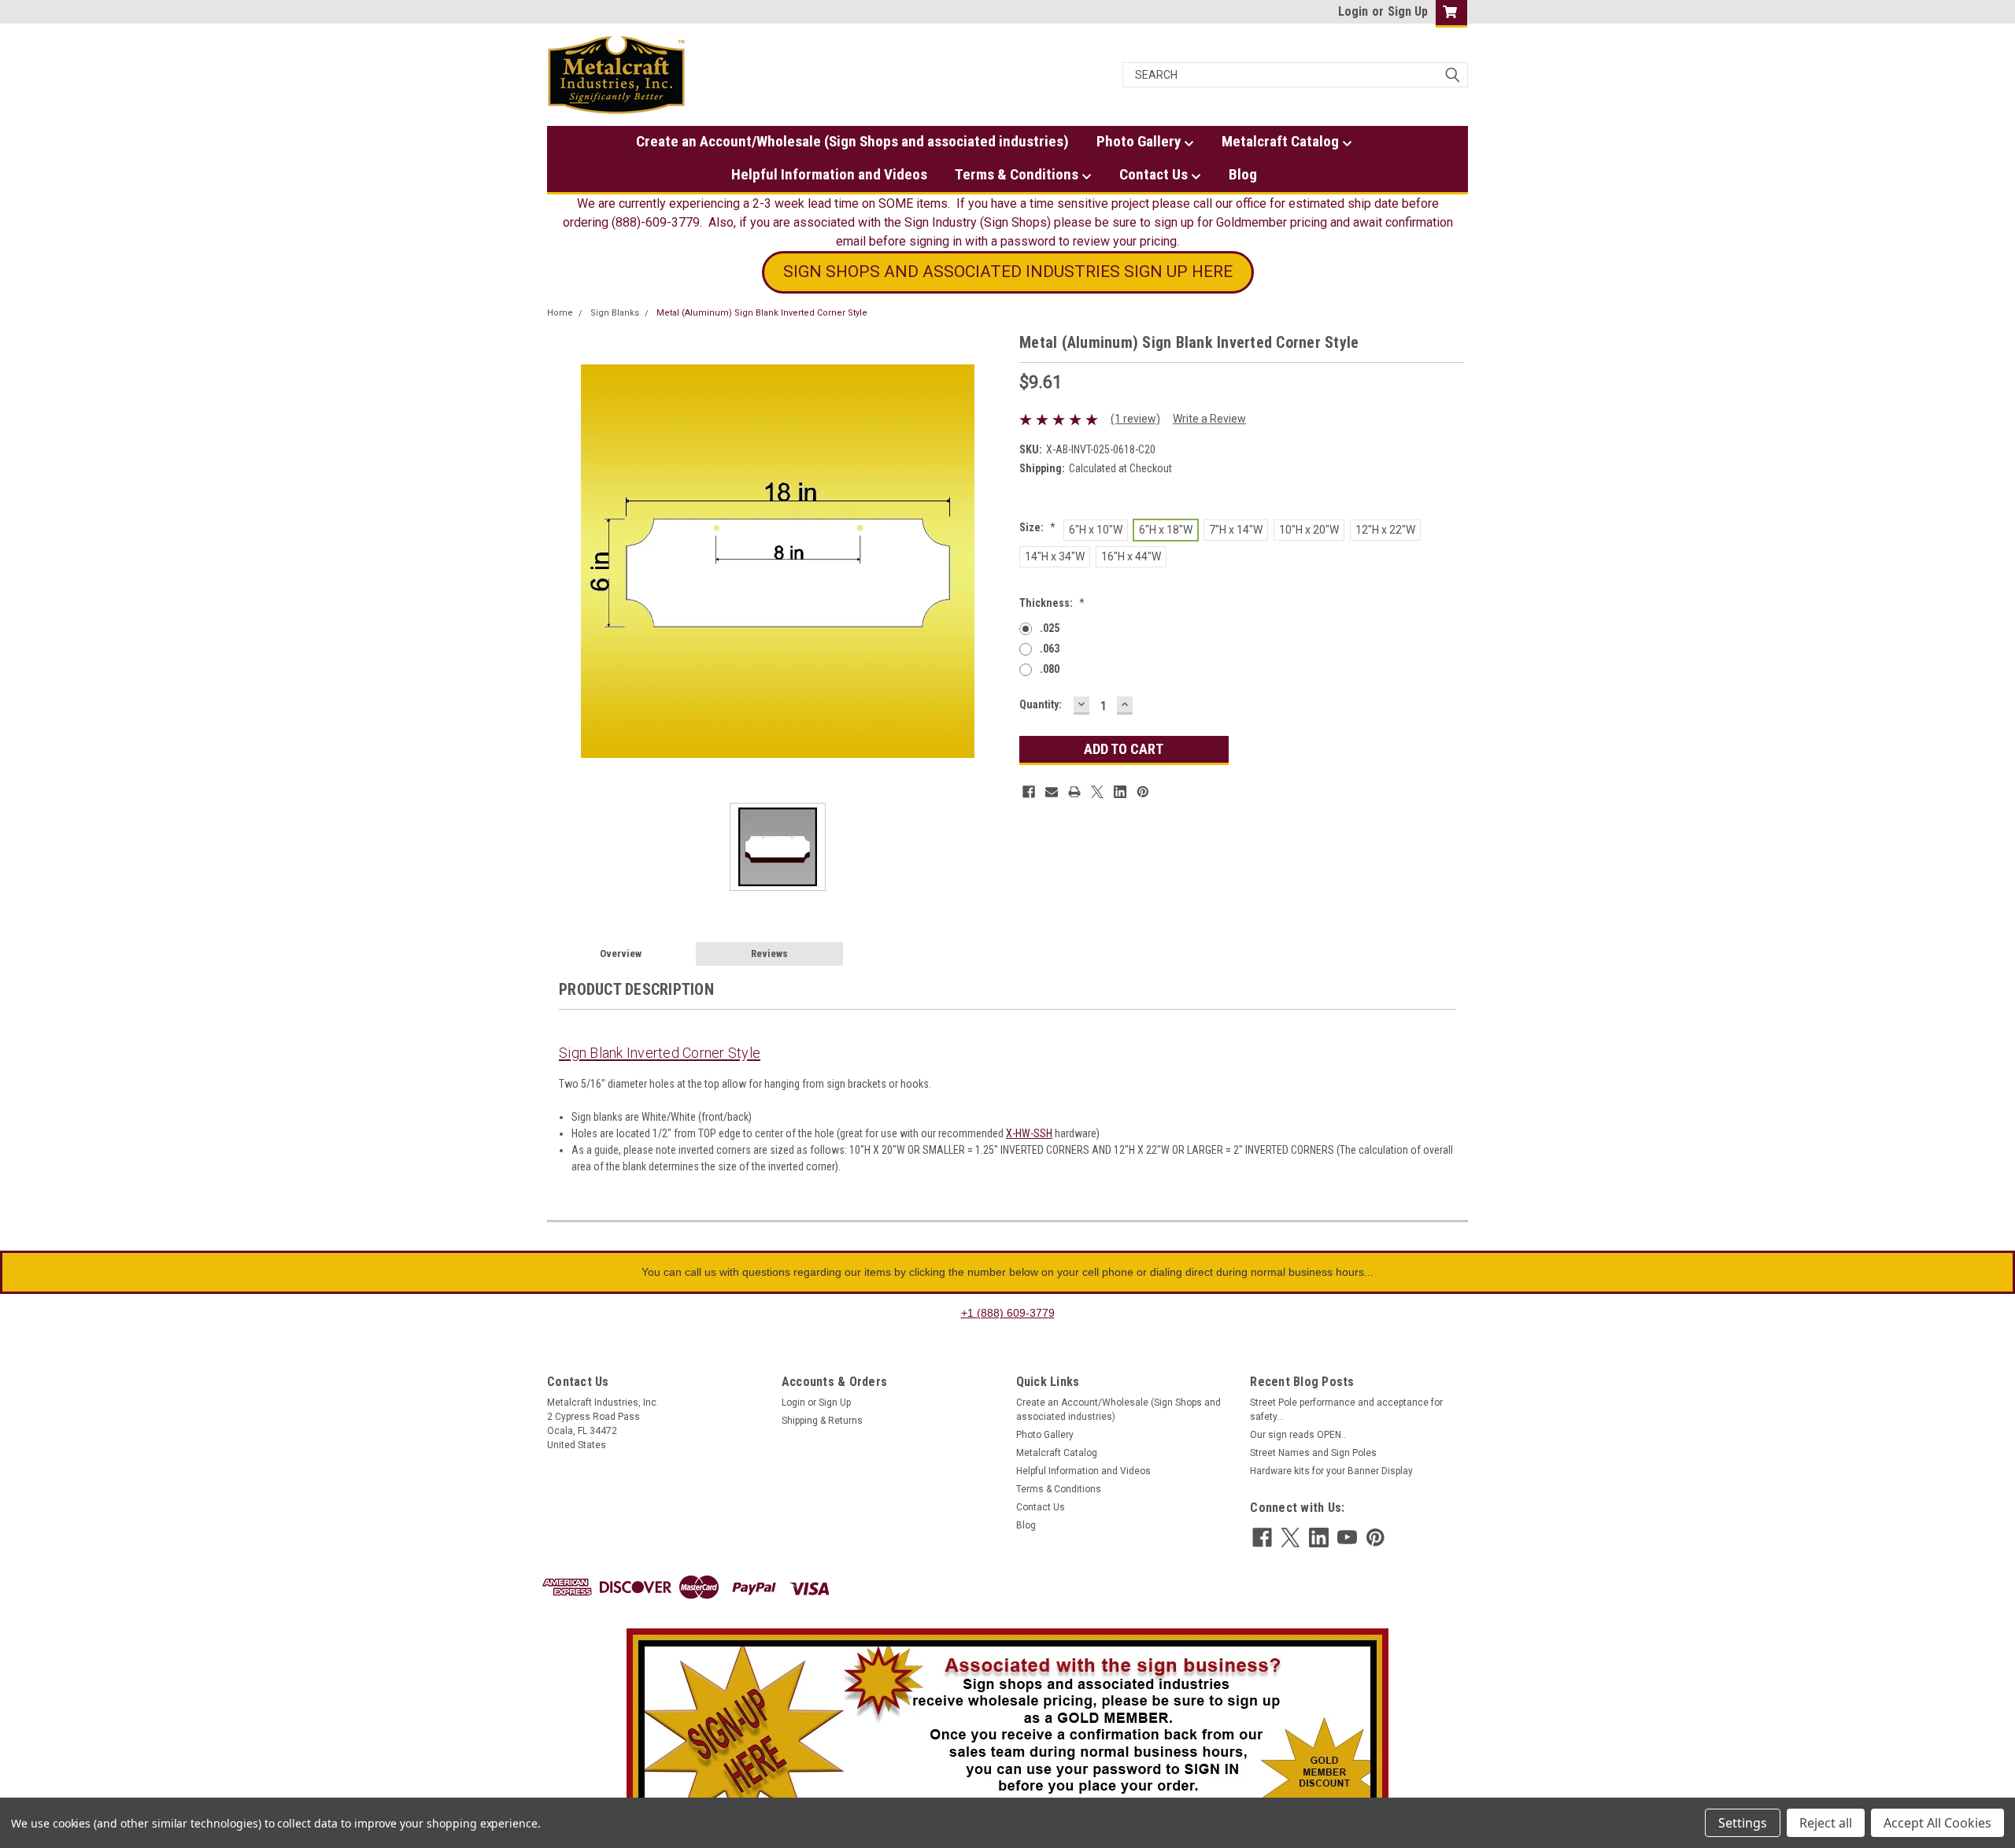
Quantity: (1041, 704)
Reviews (769, 954)
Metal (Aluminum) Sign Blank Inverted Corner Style (762, 313)
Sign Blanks (615, 313)
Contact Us (1155, 174)
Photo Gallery (1140, 141)
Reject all (1826, 1823)
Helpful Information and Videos (829, 174)
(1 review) (1135, 419)
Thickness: (1052, 603)
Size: (1037, 527)
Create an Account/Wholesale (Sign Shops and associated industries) (852, 141)
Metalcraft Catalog (1282, 141)
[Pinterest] (1143, 792)
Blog (1243, 174)
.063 (1050, 649)
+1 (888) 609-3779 (1008, 1313)
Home (560, 313)
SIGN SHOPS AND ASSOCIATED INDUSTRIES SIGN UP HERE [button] (1008, 272)
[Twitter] (1097, 792)
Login (1353, 11)
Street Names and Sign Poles (1313, 1453)
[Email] (1052, 792)
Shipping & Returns (822, 1421)
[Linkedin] (1120, 792)
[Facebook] (1029, 792)
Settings (1743, 1823)
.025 (1050, 628)
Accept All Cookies (1937, 1823)
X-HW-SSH (1029, 1133)
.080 (1050, 669)
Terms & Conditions (1018, 174)
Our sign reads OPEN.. (1298, 1435)
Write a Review (1209, 419)
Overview (621, 954)
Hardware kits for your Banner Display (1331, 1471)
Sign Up (1408, 11)
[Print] (1074, 792)
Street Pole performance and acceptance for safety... (1346, 1410)
